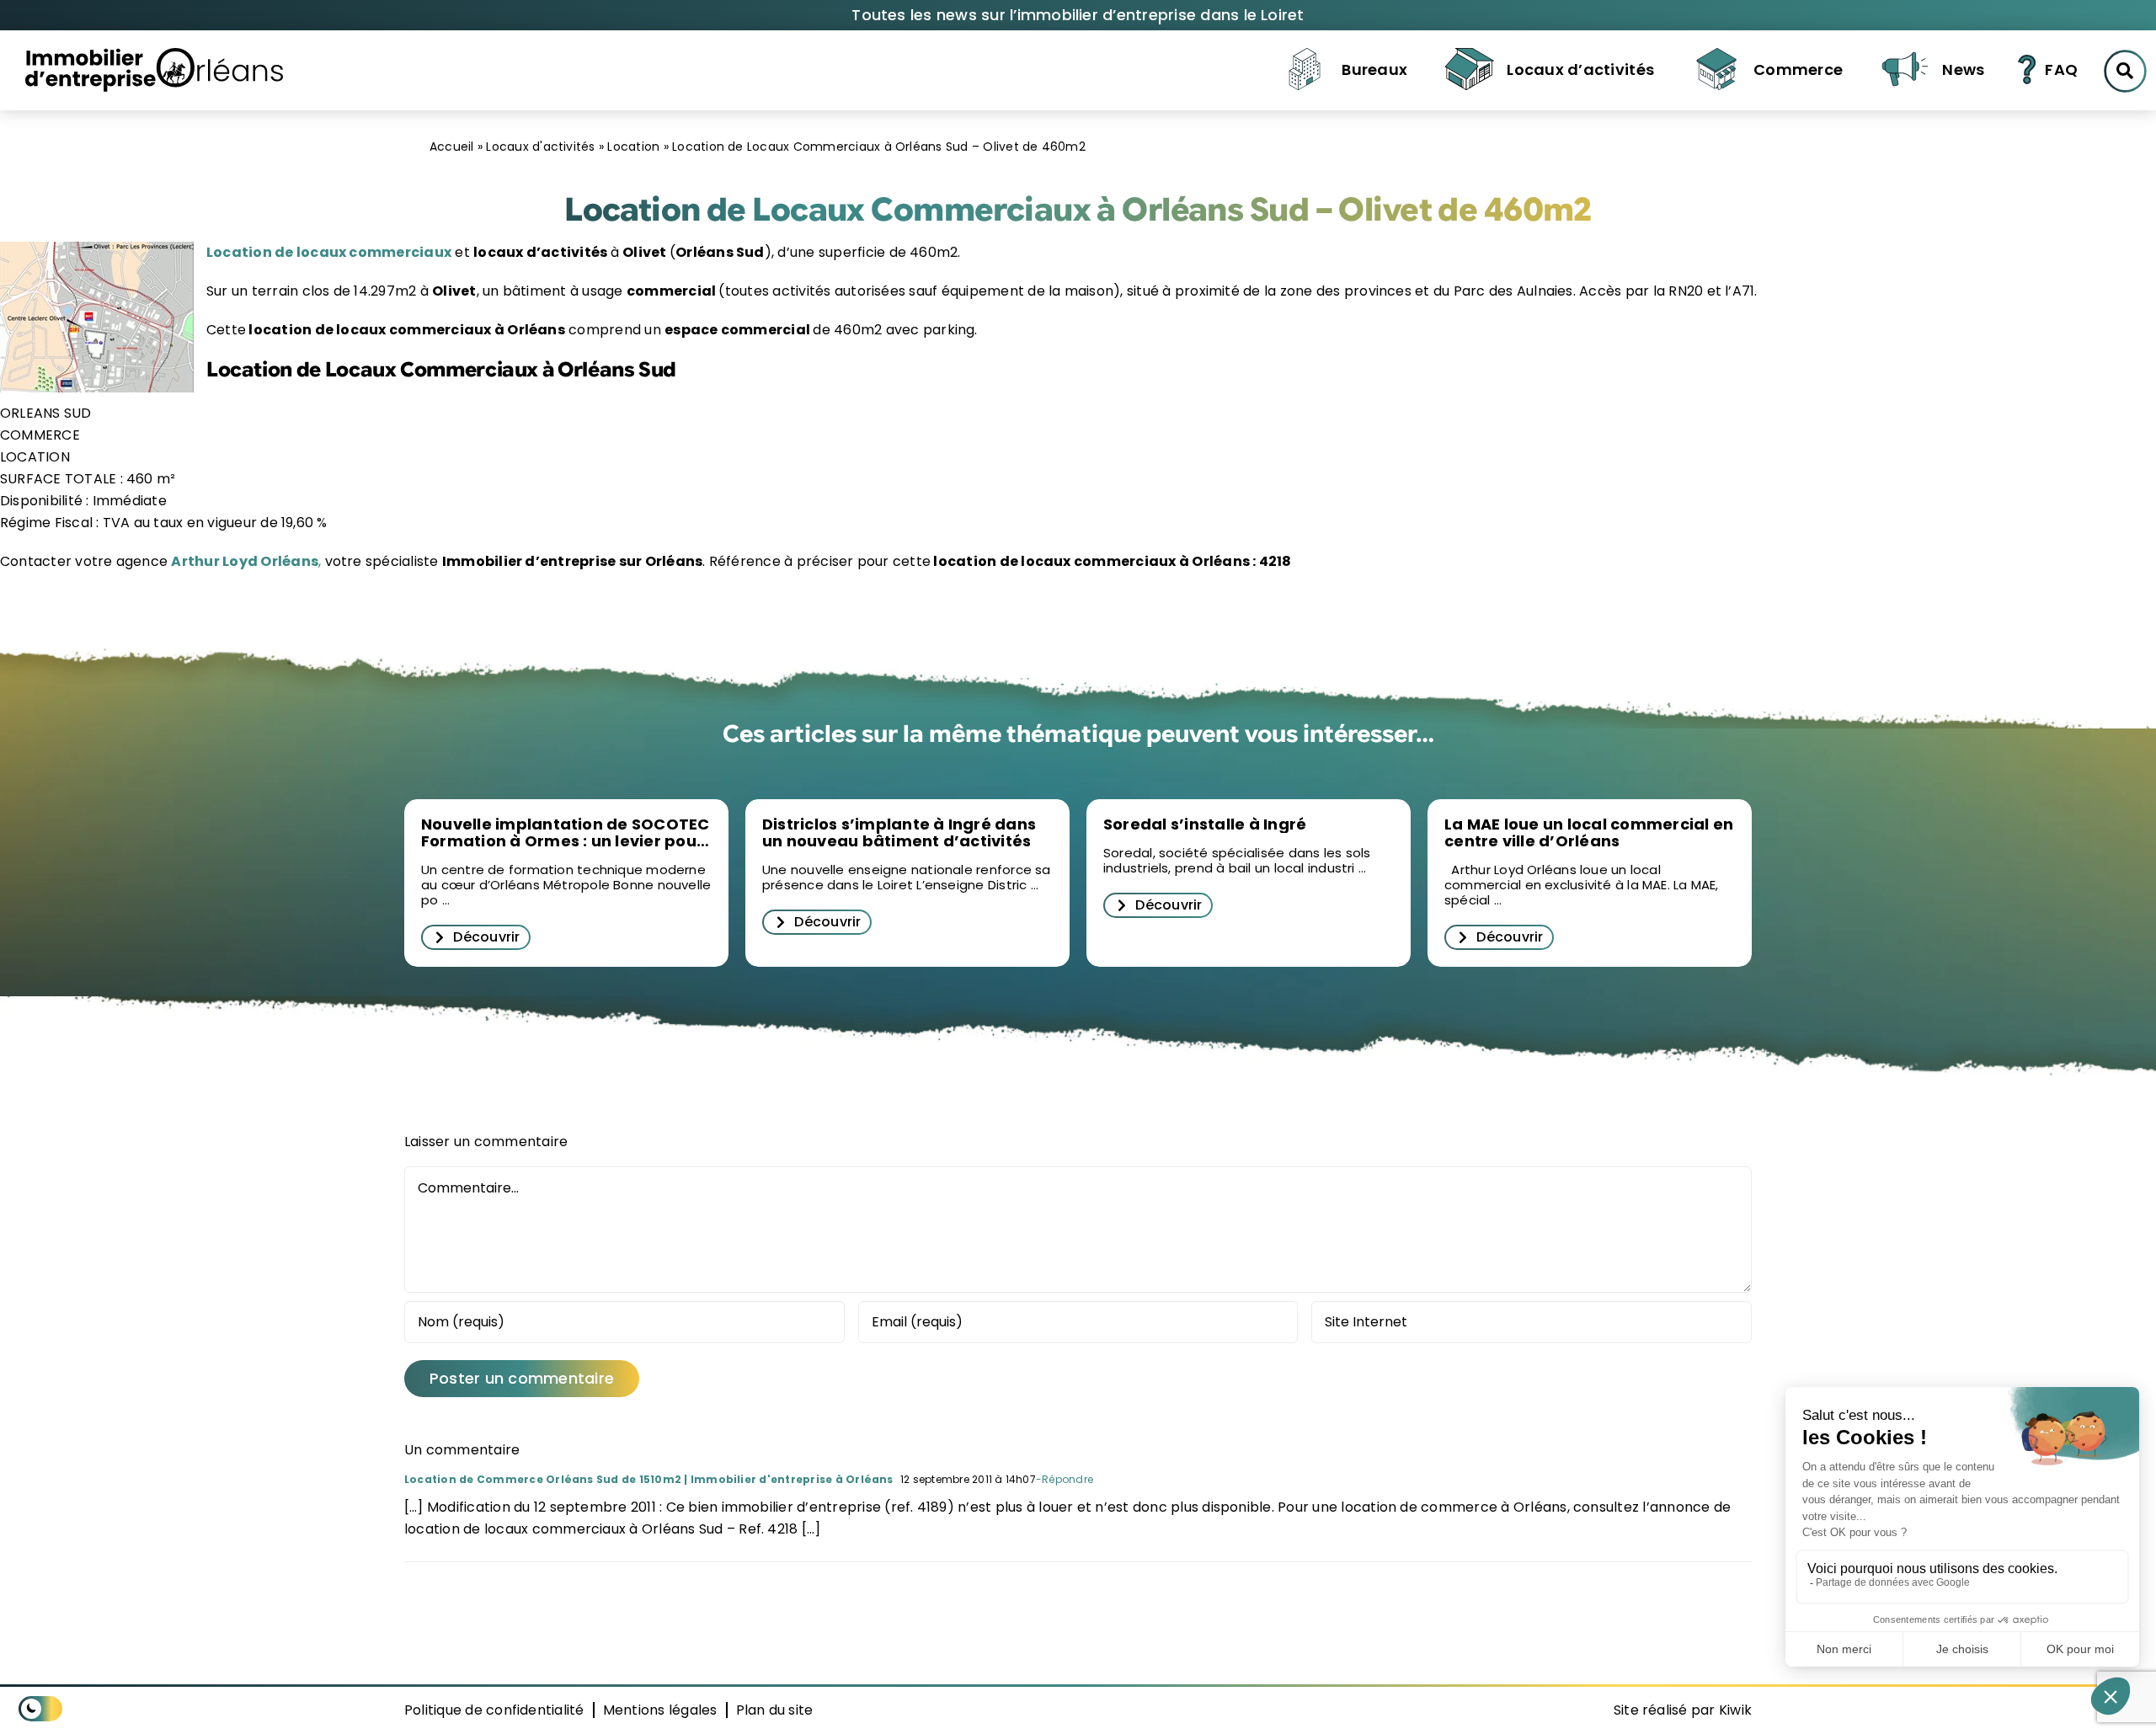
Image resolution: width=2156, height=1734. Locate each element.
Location (633, 147)
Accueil (452, 147)
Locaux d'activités (540, 147)
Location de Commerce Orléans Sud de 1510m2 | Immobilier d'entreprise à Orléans (649, 1479)
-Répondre (1065, 1479)
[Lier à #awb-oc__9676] (2125, 71)
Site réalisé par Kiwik (1683, 1710)
